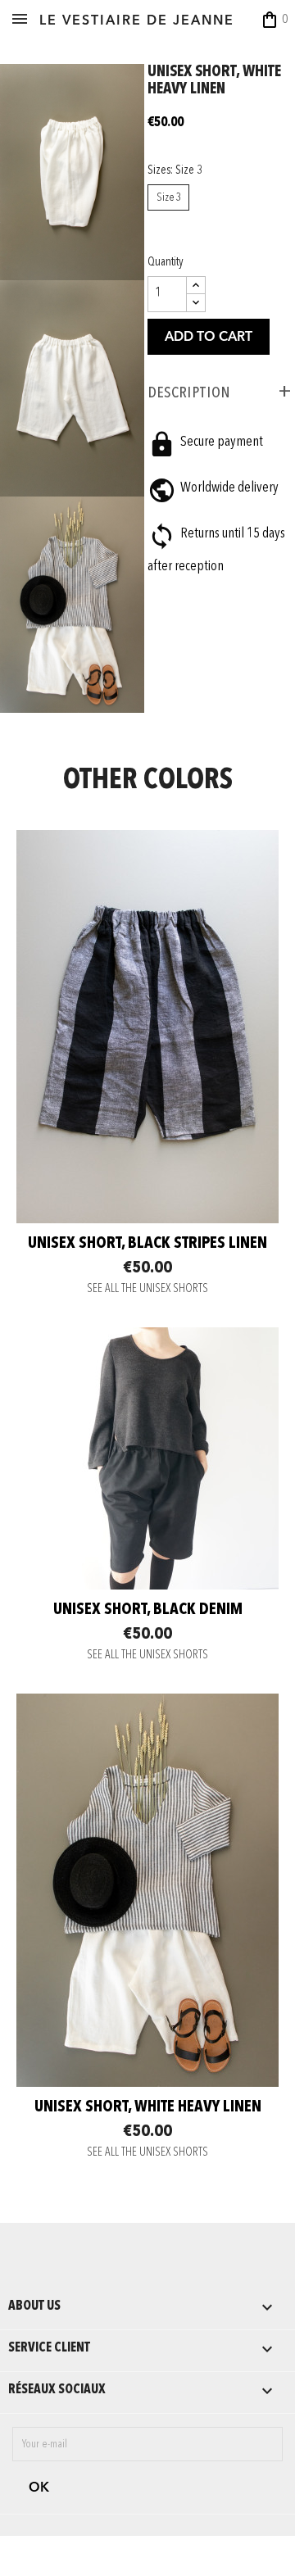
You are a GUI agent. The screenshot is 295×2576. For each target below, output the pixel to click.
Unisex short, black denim (148, 1610)
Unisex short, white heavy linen (148, 2107)
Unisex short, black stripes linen (147, 1244)
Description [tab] (189, 392)
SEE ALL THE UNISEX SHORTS (147, 1289)
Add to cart (209, 338)
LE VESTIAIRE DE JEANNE (137, 21)
